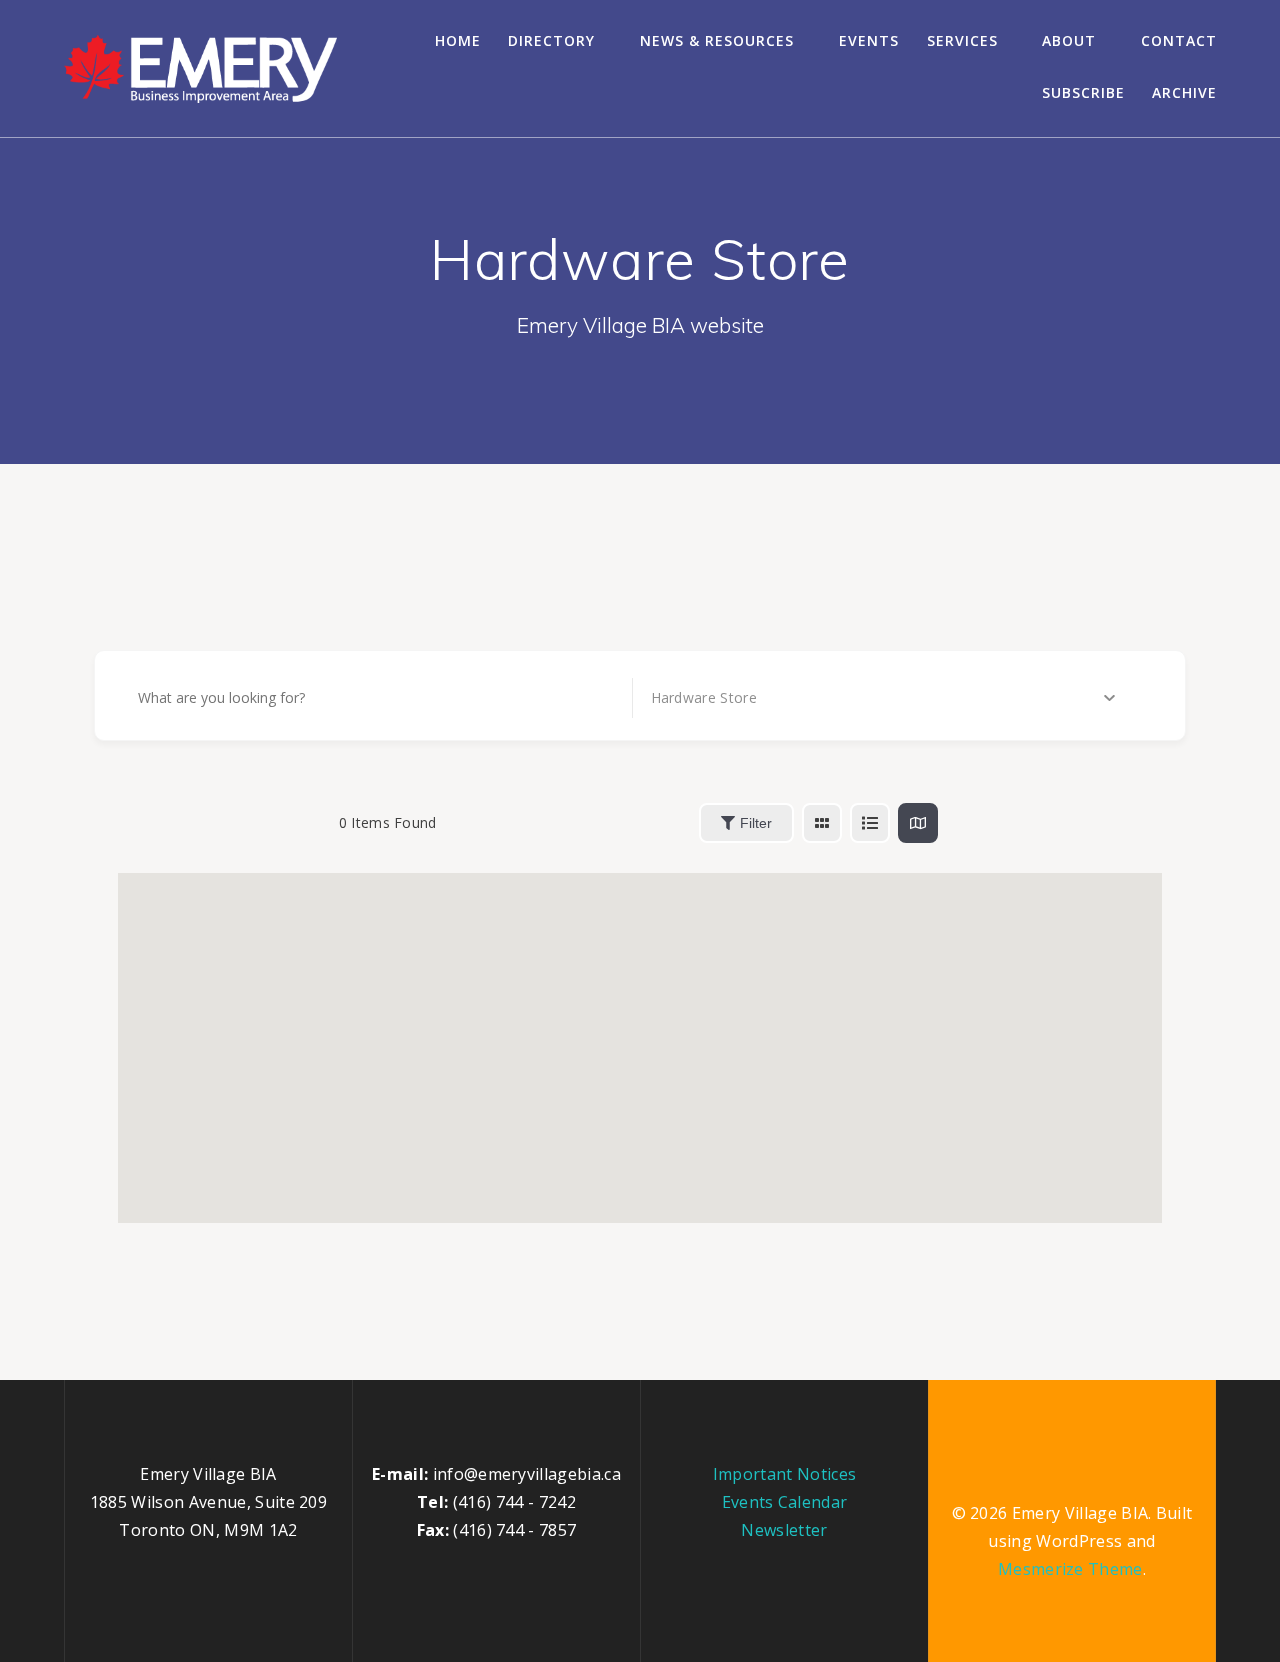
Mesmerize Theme (1070, 1569)
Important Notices (784, 1474)
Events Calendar (785, 1502)
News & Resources (717, 40)
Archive (1184, 92)
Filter (756, 823)
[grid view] (822, 823)
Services (962, 40)
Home (458, 40)
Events (869, 40)
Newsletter (784, 1530)
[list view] (870, 823)
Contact (1179, 40)
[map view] (918, 823)
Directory (551, 40)
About (1069, 40)
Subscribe (1083, 92)
